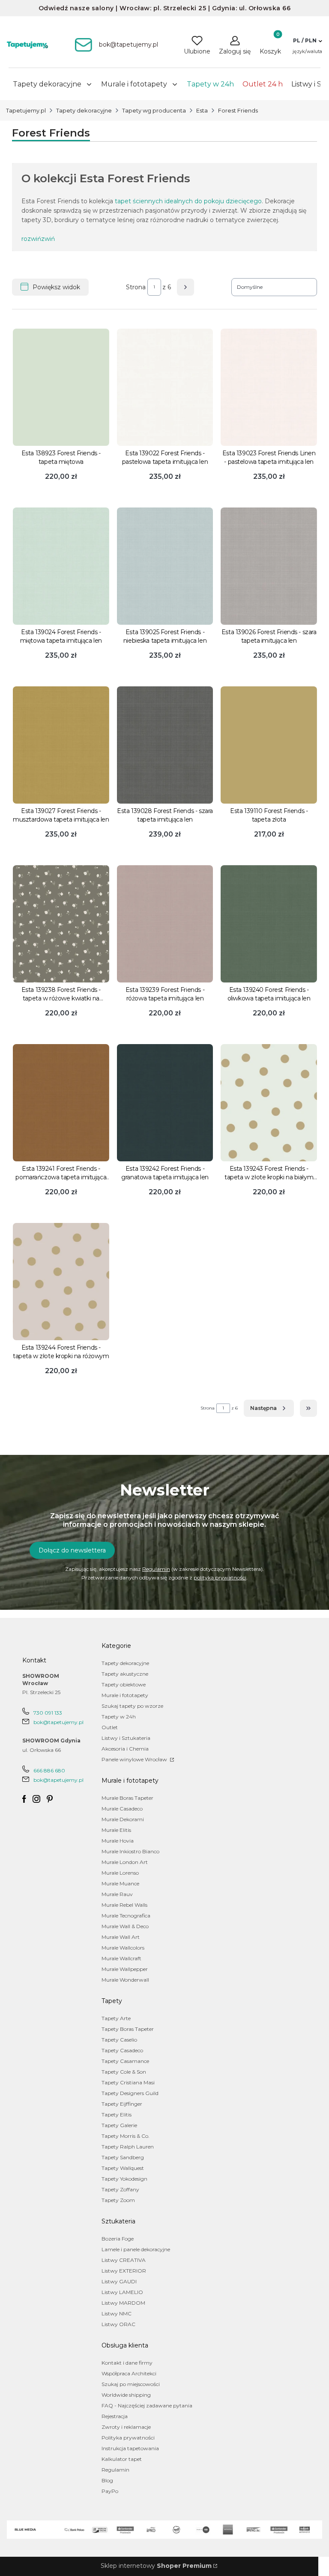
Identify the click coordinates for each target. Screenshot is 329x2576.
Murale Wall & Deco (125, 1926)
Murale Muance (120, 1883)
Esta (202, 110)
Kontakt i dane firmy (127, 2363)
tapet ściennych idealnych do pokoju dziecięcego (188, 201)
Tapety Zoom (118, 2200)
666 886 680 (49, 1770)
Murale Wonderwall (125, 1980)
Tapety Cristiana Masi (128, 2082)
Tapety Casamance (125, 2061)
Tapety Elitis (117, 2115)
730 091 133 (48, 1713)
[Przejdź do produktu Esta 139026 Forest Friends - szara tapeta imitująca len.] (269, 566)
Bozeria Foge (118, 2239)
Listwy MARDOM (123, 2303)
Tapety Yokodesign (124, 2179)
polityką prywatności (220, 1577)
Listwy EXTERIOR (124, 2271)
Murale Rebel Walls (124, 1905)
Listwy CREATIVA (124, 2260)
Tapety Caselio (119, 2040)
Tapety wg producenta (154, 110)
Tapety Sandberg (123, 2157)
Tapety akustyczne (125, 1674)
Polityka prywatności (128, 2438)
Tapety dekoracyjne (84, 110)
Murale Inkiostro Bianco (130, 1851)
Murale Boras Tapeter (127, 1798)
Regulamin (156, 1569)
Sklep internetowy (156, 2566)
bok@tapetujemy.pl (58, 1722)
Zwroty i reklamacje (126, 2427)
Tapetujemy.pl (26, 110)
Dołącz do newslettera (72, 1550)
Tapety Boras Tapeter (128, 2029)
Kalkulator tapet (122, 2459)
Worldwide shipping (126, 2395)
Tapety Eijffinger (122, 2104)
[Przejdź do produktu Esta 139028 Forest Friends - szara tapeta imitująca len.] (165, 745)
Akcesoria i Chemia (125, 1749)
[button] (307, 41)
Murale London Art (125, 1862)
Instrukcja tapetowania (130, 2448)
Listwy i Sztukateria (126, 1738)
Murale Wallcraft (121, 1958)
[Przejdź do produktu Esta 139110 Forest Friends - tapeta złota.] (269, 745)
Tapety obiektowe (124, 1684)
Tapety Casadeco (122, 2050)
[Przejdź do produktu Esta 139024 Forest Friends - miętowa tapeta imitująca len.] (61, 566)
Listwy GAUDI (119, 2281)
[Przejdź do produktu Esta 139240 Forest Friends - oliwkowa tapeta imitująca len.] (269, 924)
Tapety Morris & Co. (126, 2136)
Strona (136, 287)
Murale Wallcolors (123, 1948)
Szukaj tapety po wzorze (132, 1706)
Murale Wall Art (121, 1937)
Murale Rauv (117, 1894)
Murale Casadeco (122, 1809)
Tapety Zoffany (120, 2189)
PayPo (110, 2491)
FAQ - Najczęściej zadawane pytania (147, 2405)
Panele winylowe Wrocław (135, 1759)
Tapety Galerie (119, 2125)
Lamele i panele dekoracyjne (136, 2249)
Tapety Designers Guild (130, 2093)
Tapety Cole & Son (124, 2072)
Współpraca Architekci (129, 2373)
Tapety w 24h (119, 1717)
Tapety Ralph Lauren (128, 2147)
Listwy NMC (117, 2313)
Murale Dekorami (123, 1819)
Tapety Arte (116, 2018)
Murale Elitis (116, 1830)
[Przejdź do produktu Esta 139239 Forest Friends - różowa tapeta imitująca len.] (165, 924)
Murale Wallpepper (125, 1969)
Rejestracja (115, 2416)
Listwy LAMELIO (122, 2292)
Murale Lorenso (120, 1873)
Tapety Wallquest (123, 2168)
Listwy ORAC (118, 2324)
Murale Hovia (118, 1841)
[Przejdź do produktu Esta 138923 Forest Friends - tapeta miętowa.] (61, 387)
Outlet (110, 1727)
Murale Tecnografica (126, 1916)
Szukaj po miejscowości (131, 2384)
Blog (107, 2480)
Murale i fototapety (125, 1695)
